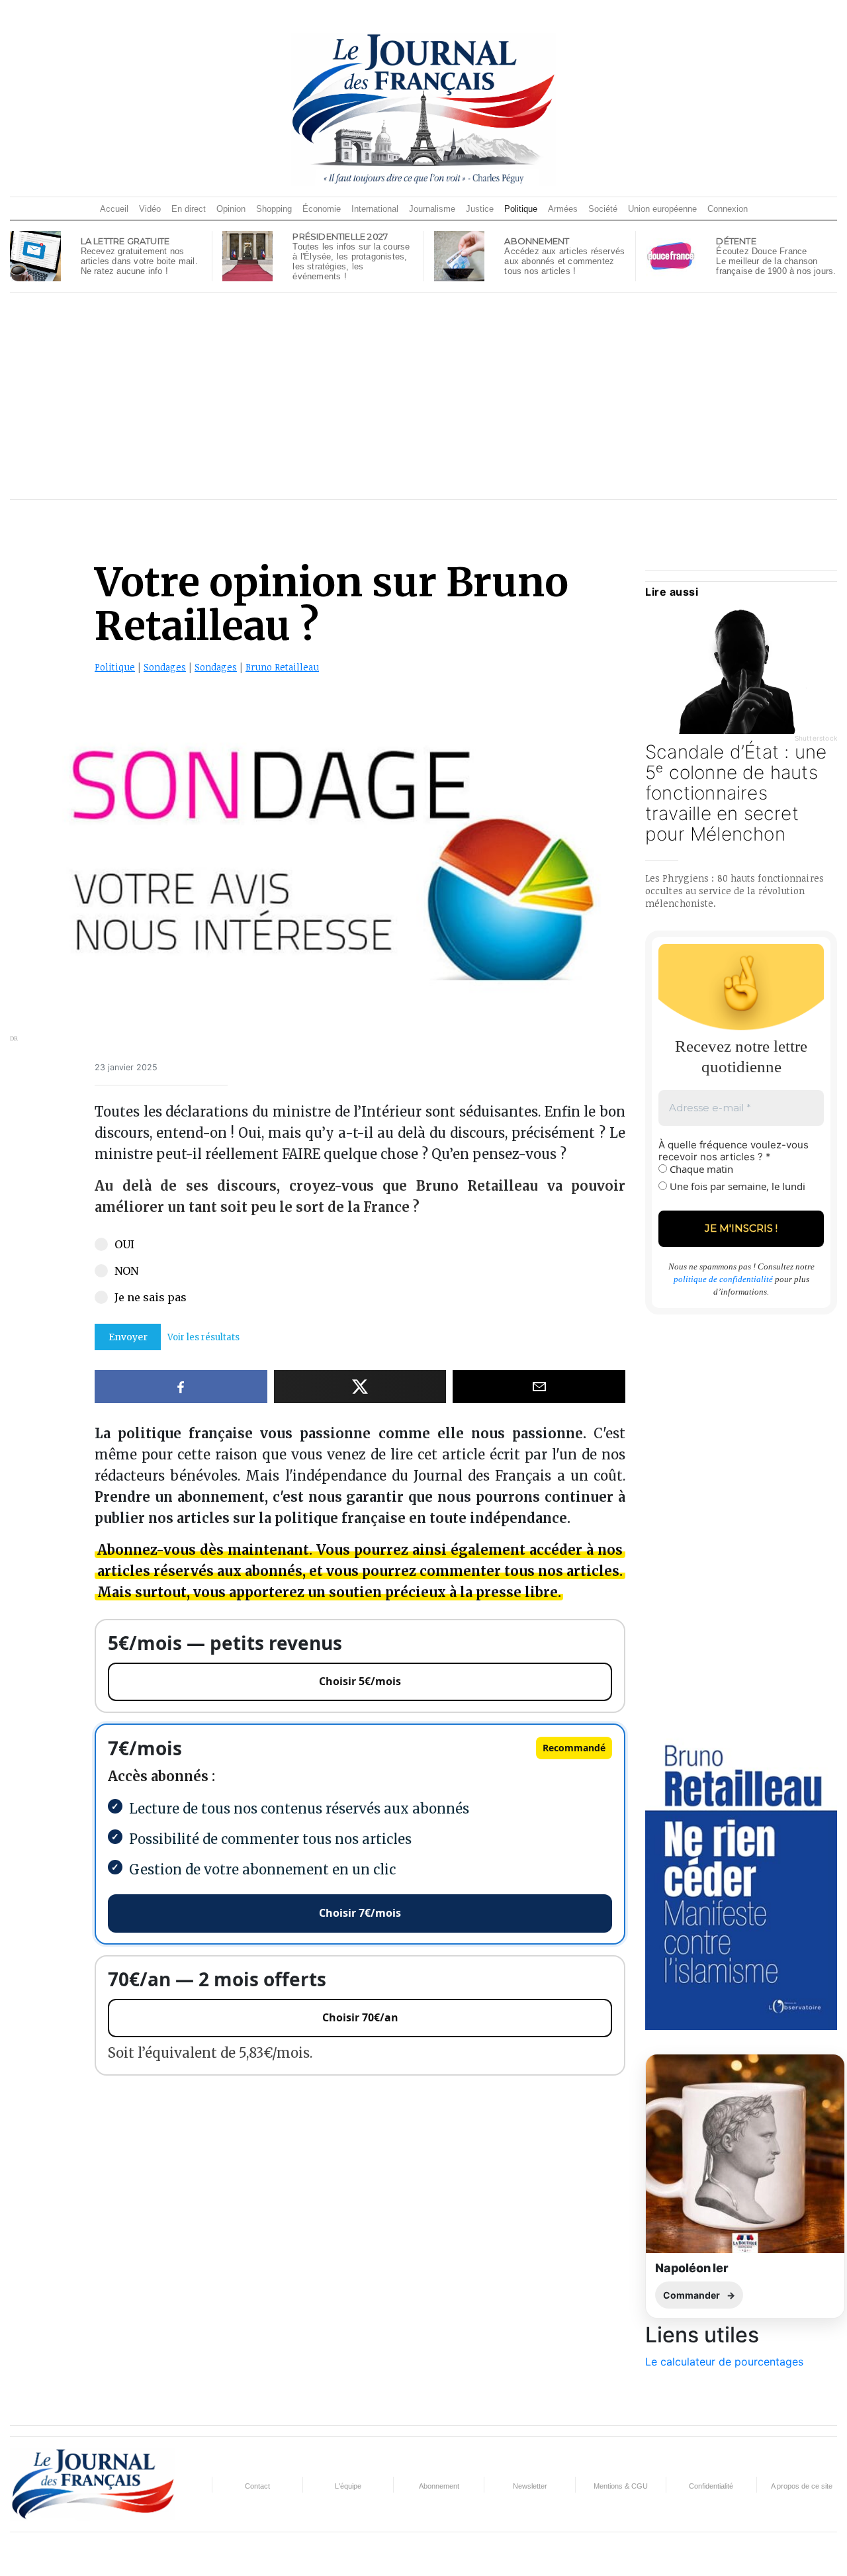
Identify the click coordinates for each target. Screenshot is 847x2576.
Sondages (165, 667)
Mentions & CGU (621, 2486)
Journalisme (432, 209)
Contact (257, 2486)
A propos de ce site (802, 2486)
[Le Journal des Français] (423, 109)
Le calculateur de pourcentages (724, 2362)
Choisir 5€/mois (360, 1681)
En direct (189, 209)
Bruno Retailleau (282, 667)
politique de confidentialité (723, 1279)
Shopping (274, 209)
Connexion (728, 209)
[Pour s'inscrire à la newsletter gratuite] (35, 255)
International (375, 209)
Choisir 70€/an (360, 2017)
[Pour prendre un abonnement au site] (459, 255)
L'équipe (348, 2486)
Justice (480, 209)
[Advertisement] (423, 396)
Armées (563, 209)
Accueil (114, 209)
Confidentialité (711, 2486)
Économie (322, 209)
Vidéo (150, 209)
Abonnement (439, 2486)
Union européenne (662, 209)
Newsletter (530, 2486)
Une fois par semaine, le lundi (736, 1186)
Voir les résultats (203, 1337)
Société (603, 209)
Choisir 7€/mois (360, 1913)
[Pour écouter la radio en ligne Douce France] (671, 255)
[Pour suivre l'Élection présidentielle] (247, 255)
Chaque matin (700, 1169)
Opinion (231, 209)
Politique (521, 209)
